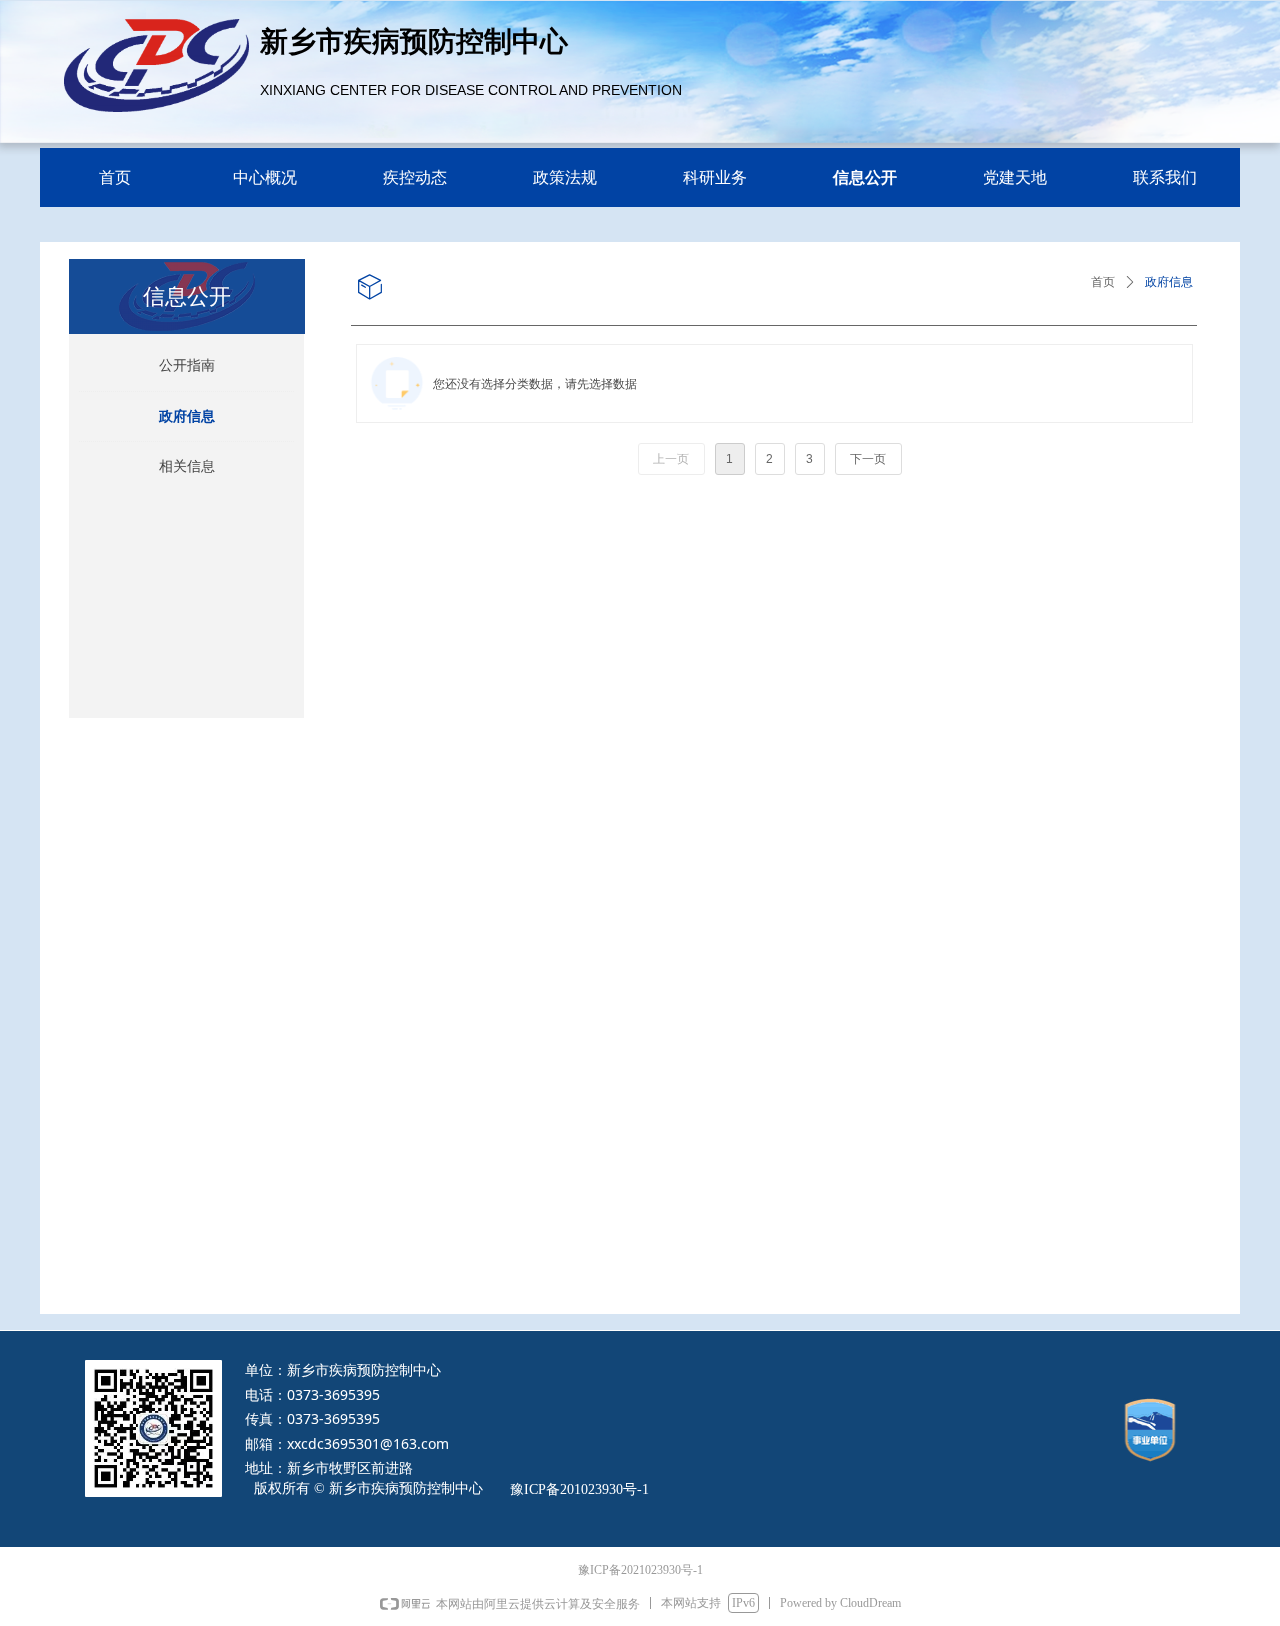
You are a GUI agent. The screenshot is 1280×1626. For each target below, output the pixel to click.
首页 (1103, 282)
